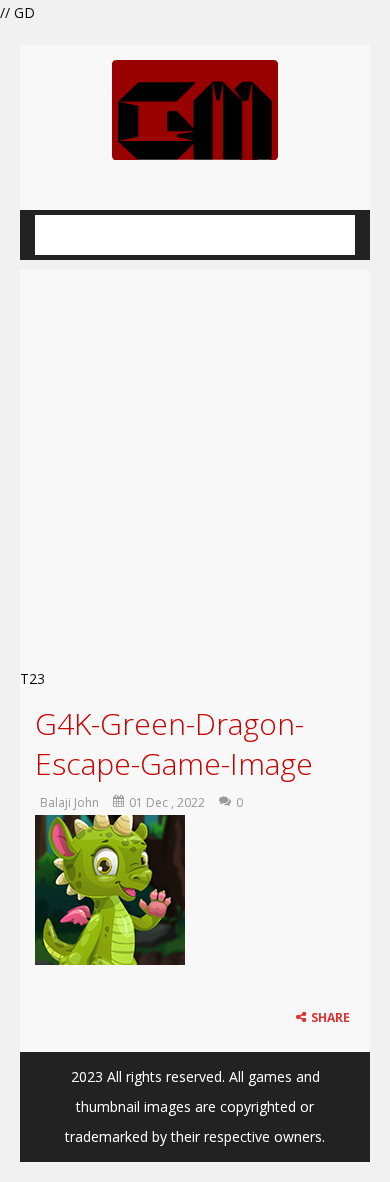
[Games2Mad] (195, 108)
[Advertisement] (195, 463)
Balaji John (69, 802)
